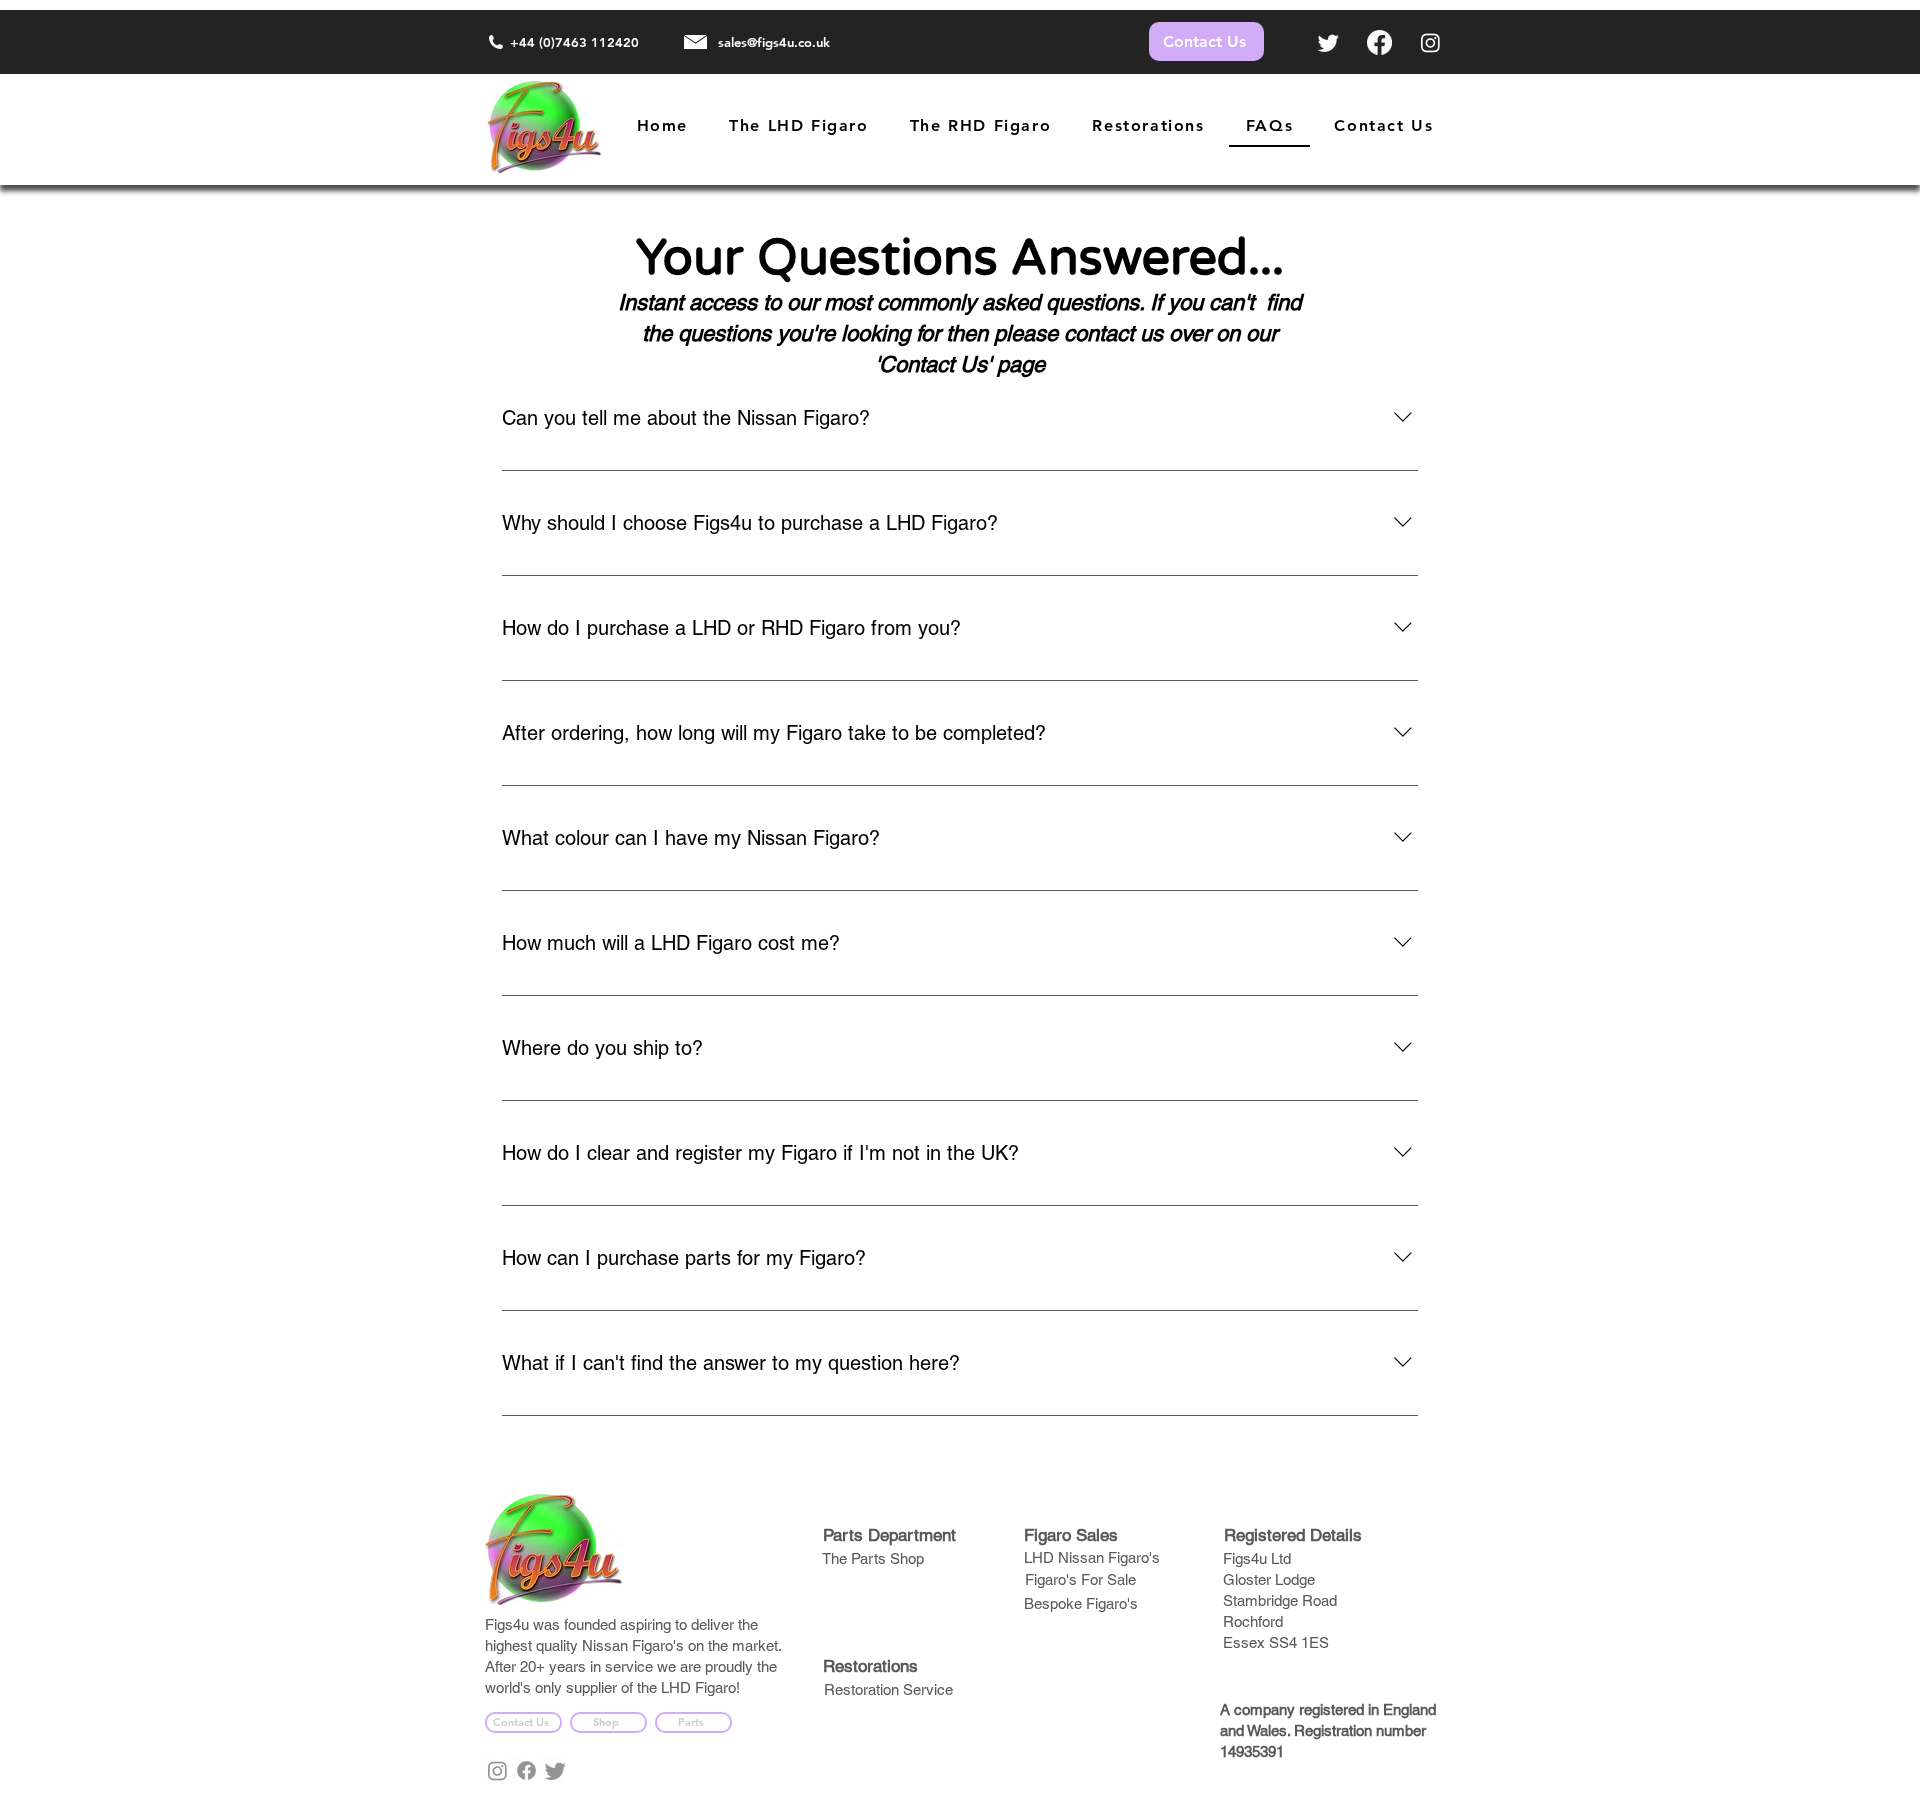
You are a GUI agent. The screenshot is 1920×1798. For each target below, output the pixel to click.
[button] (980, 126)
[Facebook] (1379, 42)
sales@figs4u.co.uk (774, 42)
